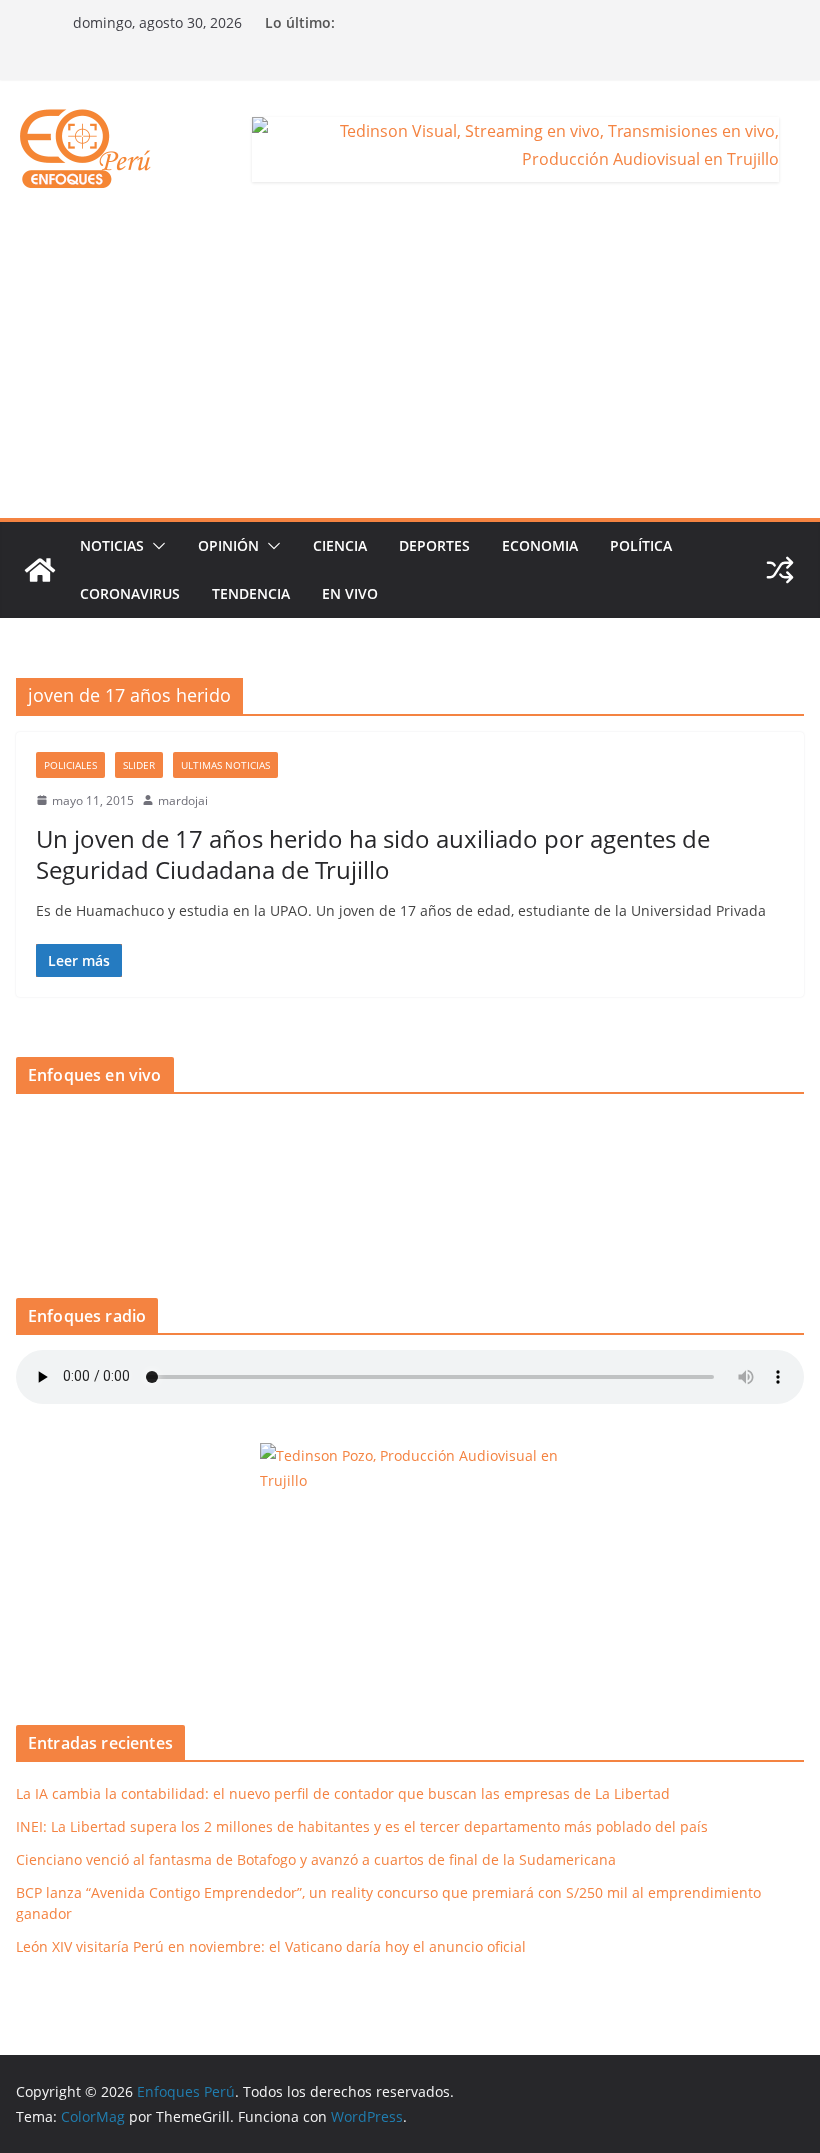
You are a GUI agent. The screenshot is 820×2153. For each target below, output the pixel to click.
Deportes (434, 545)
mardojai (183, 800)
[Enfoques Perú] (40, 570)
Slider (139, 765)
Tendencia (251, 593)
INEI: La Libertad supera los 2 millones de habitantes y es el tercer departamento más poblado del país (362, 1826)
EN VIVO (350, 593)
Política (641, 545)
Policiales (70, 765)
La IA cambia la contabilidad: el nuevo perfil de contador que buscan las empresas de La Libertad (343, 1793)
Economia (540, 545)
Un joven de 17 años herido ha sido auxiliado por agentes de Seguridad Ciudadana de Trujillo (373, 854)
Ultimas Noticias (225, 765)
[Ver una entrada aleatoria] (780, 570)
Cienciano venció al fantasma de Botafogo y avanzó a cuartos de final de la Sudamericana (316, 1859)
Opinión (228, 545)
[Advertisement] (410, 368)
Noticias (112, 545)
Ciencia (340, 545)
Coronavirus (130, 593)
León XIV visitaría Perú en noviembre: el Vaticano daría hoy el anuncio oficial (271, 1946)
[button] (155, 546)
